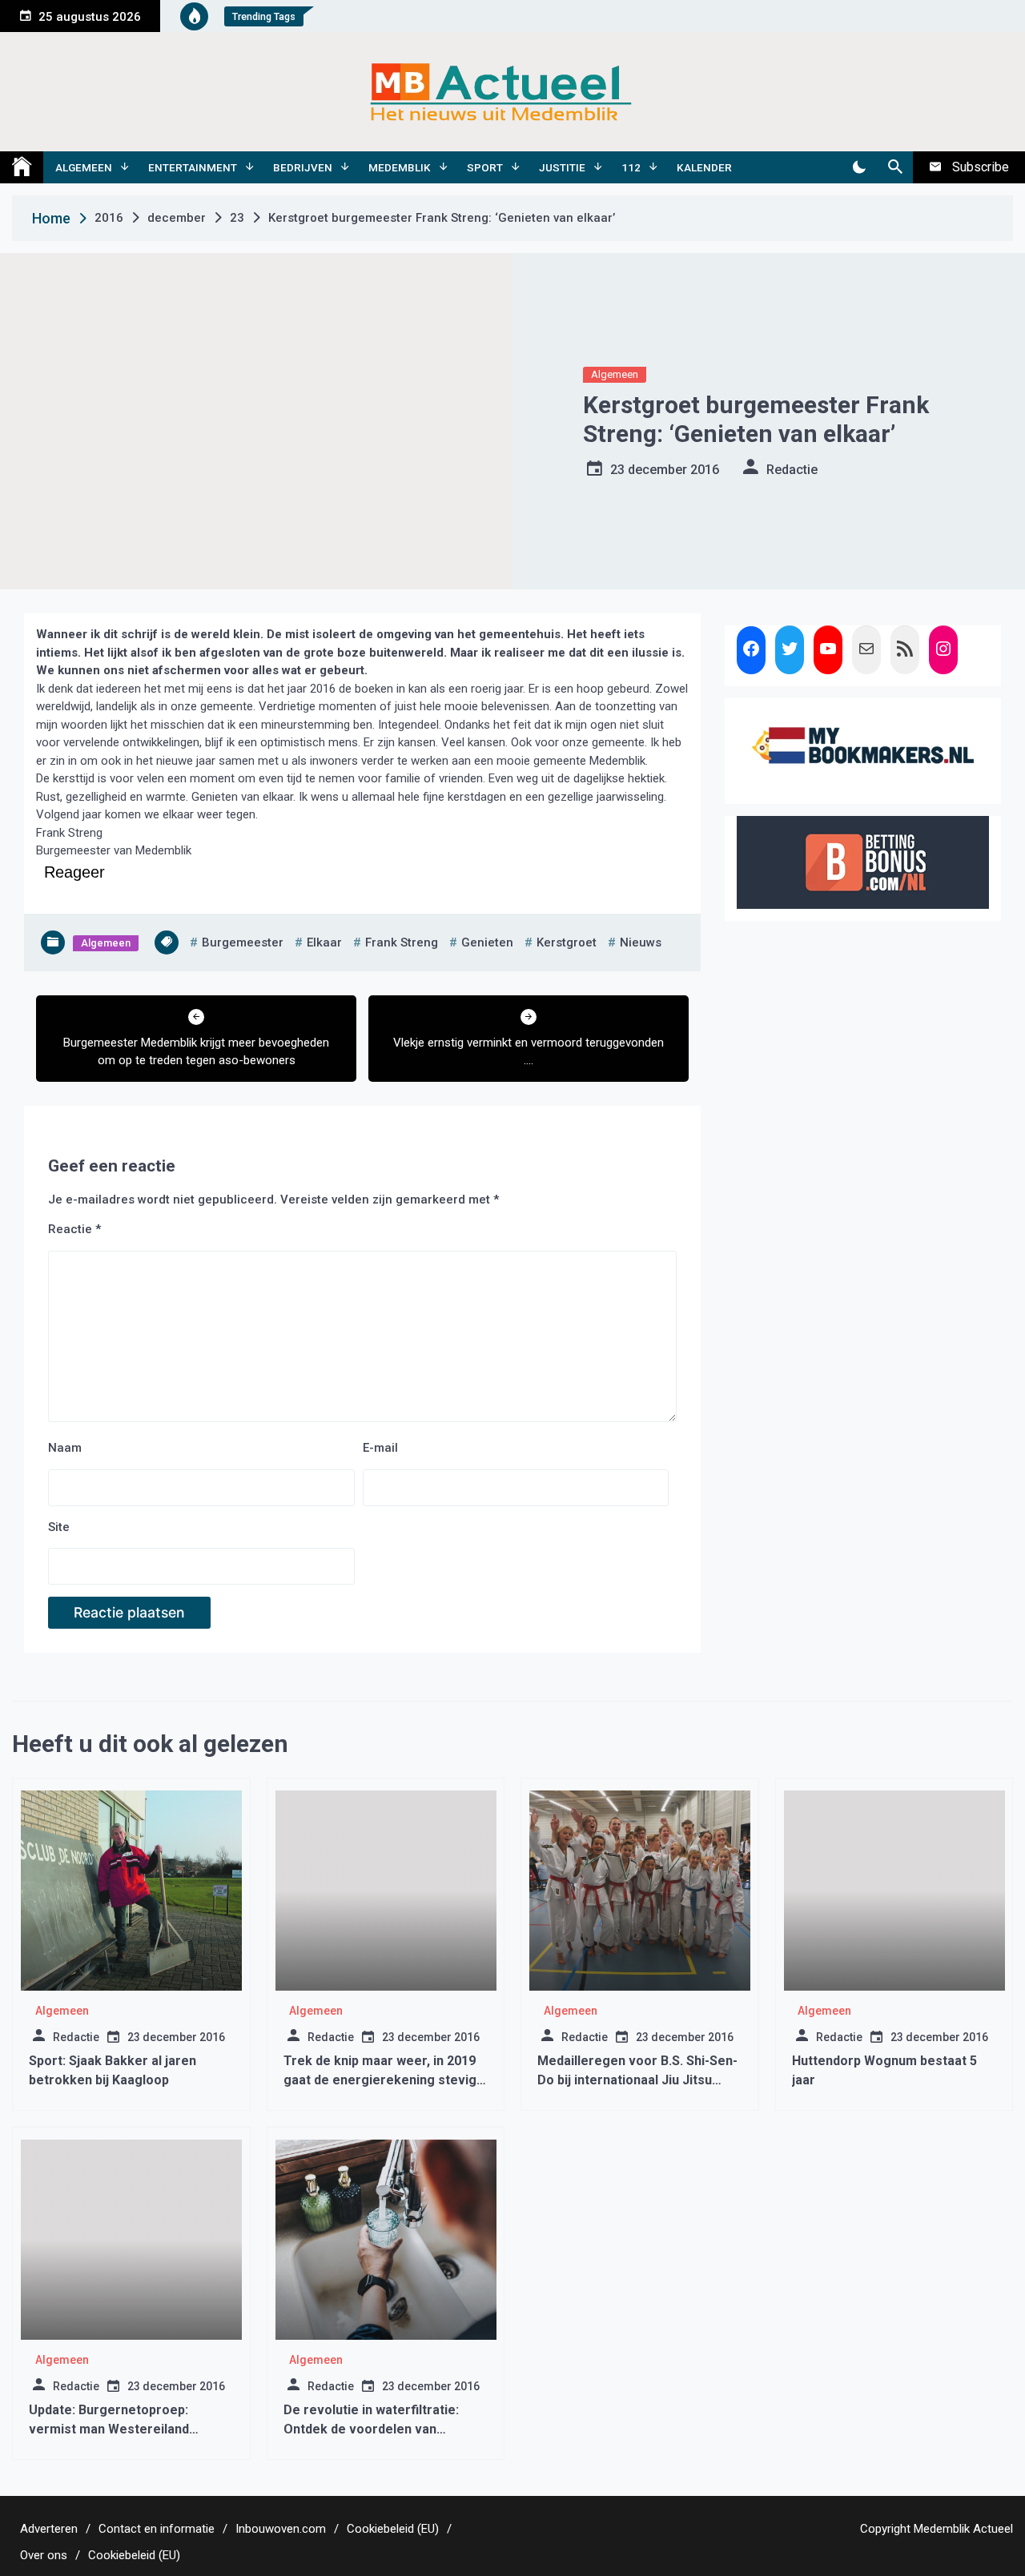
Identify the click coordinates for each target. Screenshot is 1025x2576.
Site (59, 1527)
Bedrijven (303, 167)
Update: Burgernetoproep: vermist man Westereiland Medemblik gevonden (109, 2429)
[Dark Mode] (859, 167)
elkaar (324, 942)
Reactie (74, 1229)
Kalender (704, 167)
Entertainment (193, 167)
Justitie (562, 167)
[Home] (22, 167)
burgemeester (243, 942)
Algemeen (84, 167)
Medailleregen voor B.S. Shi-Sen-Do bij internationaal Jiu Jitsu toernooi (637, 2080)
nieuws (641, 942)
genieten (487, 942)
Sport (485, 167)
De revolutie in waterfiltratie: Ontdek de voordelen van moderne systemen (371, 2429)
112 (631, 167)
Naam (65, 1448)
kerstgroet (567, 942)
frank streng (402, 942)
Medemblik (400, 167)
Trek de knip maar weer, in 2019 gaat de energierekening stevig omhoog (380, 2080)
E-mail (380, 1448)
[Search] (895, 167)
